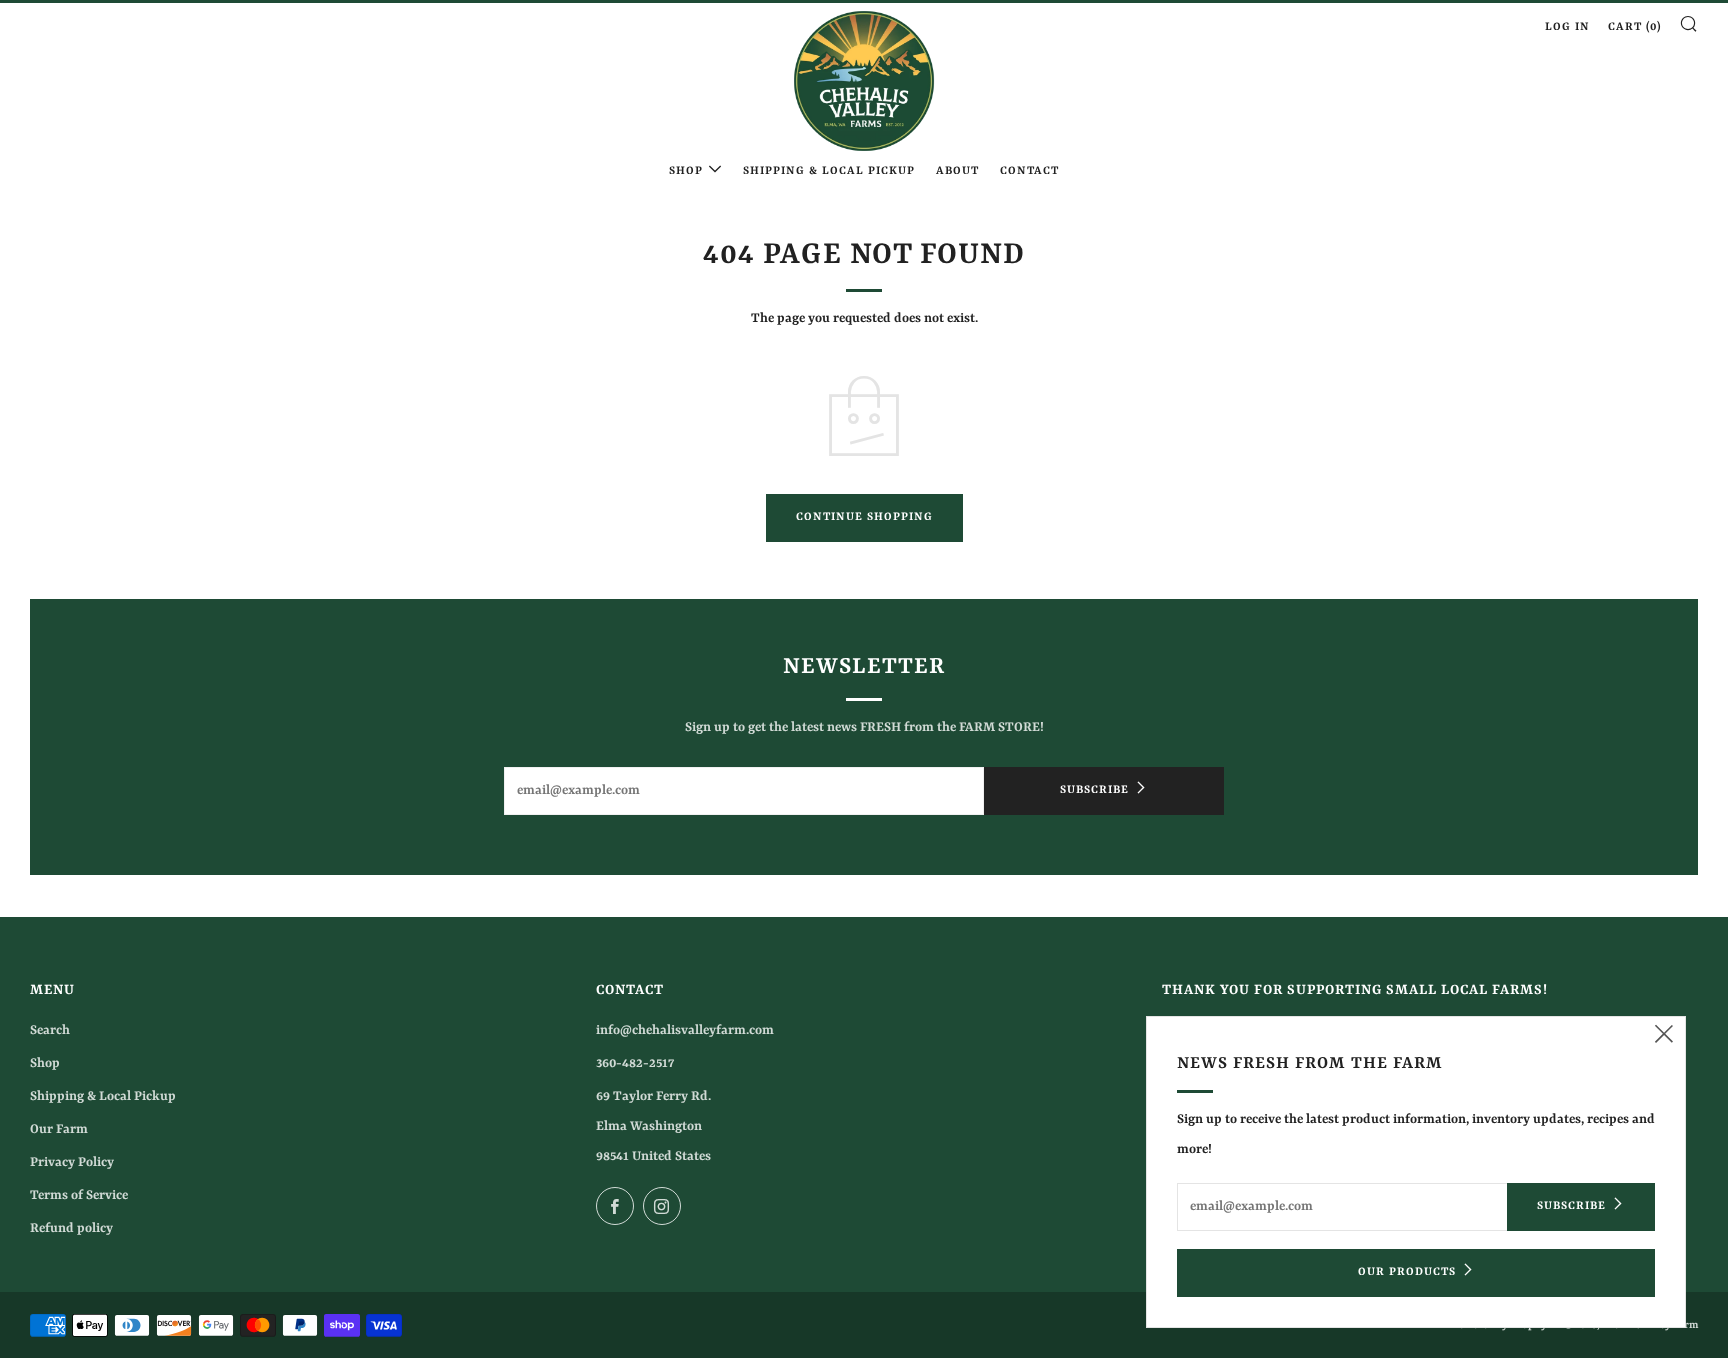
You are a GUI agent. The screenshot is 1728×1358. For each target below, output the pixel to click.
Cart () (1634, 27)
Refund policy (71, 1228)
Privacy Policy (72, 1162)
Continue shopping (864, 517)
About (957, 171)
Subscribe (1094, 790)
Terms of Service (79, 1195)
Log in (1567, 27)
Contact (1029, 171)
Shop (686, 171)
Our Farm (59, 1129)
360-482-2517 (635, 1063)
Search (50, 1030)
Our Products (1407, 1272)
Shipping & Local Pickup (829, 171)
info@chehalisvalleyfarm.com (685, 1030)
